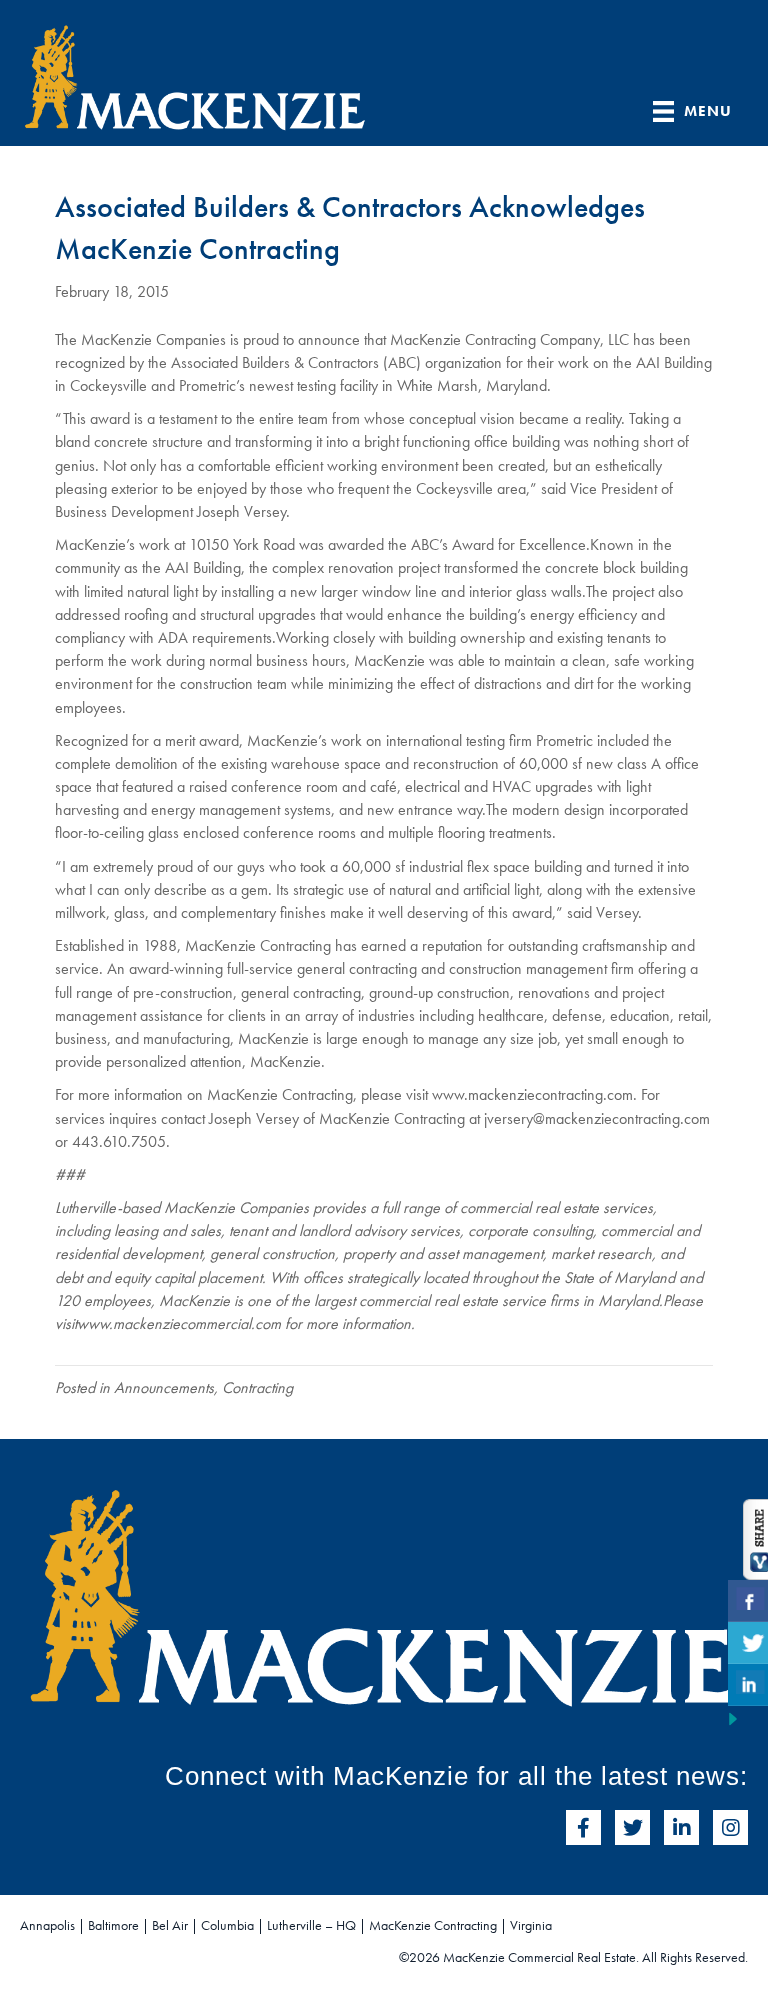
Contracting (257, 1387)
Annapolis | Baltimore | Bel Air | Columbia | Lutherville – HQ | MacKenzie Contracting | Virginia (286, 1925)
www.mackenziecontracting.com (532, 1094)
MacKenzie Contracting (280, 1094)
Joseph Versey (241, 511)
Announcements (164, 1387)
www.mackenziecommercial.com (179, 1323)
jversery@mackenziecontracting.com (597, 1118)
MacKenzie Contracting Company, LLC (509, 339)
